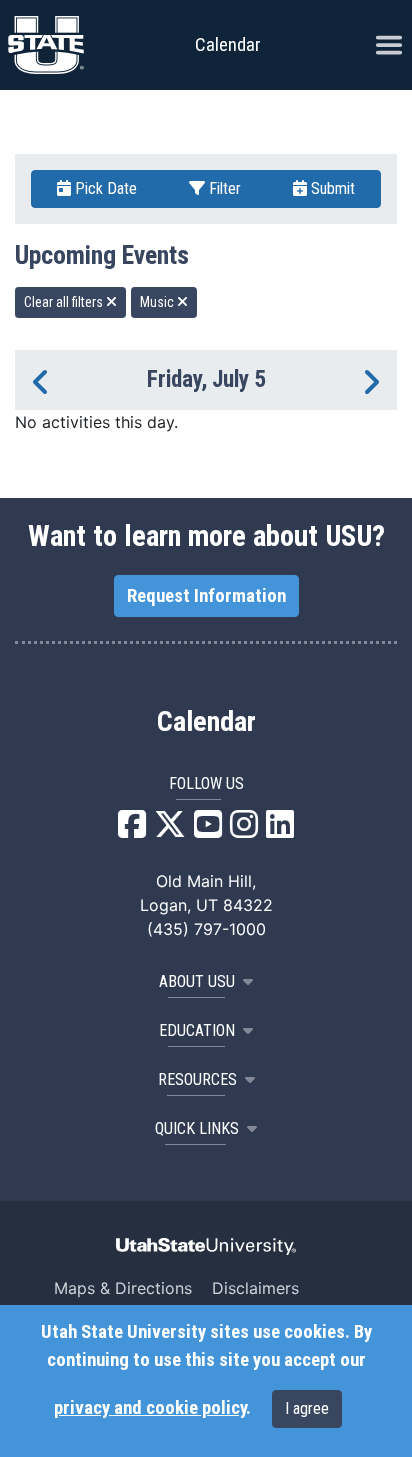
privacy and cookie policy (150, 1408)
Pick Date (104, 188)
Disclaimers (255, 1288)
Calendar (206, 722)
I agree (307, 1408)
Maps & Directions (123, 1288)
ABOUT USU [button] (197, 981)
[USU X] (170, 830)
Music (158, 302)
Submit (331, 188)
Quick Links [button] (197, 1128)
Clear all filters (65, 302)
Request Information (206, 596)
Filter (223, 188)
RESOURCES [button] (197, 1079)
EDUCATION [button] (197, 1030)
